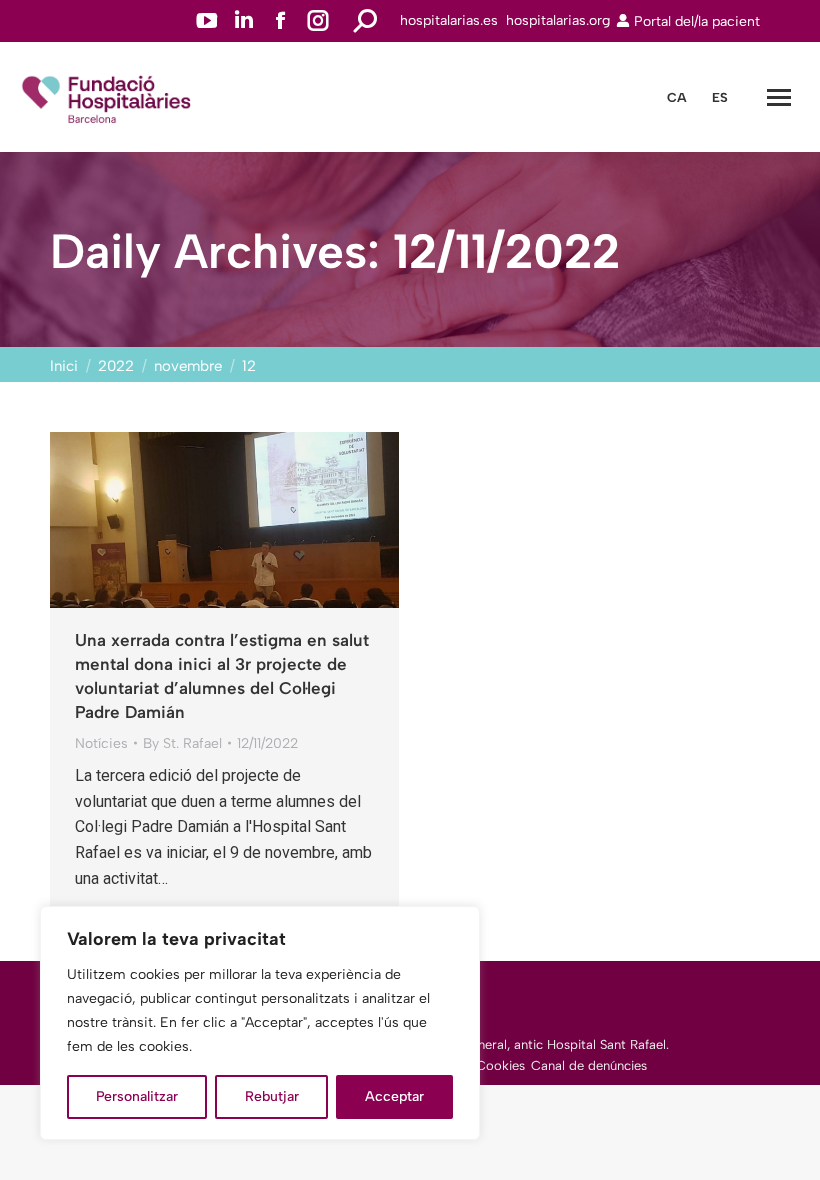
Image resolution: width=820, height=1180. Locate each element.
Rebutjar (272, 1096)
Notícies (101, 743)
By (182, 743)
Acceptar (394, 1096)
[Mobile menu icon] (779, 97)
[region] (260, 1023)
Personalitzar (137, 1096)
